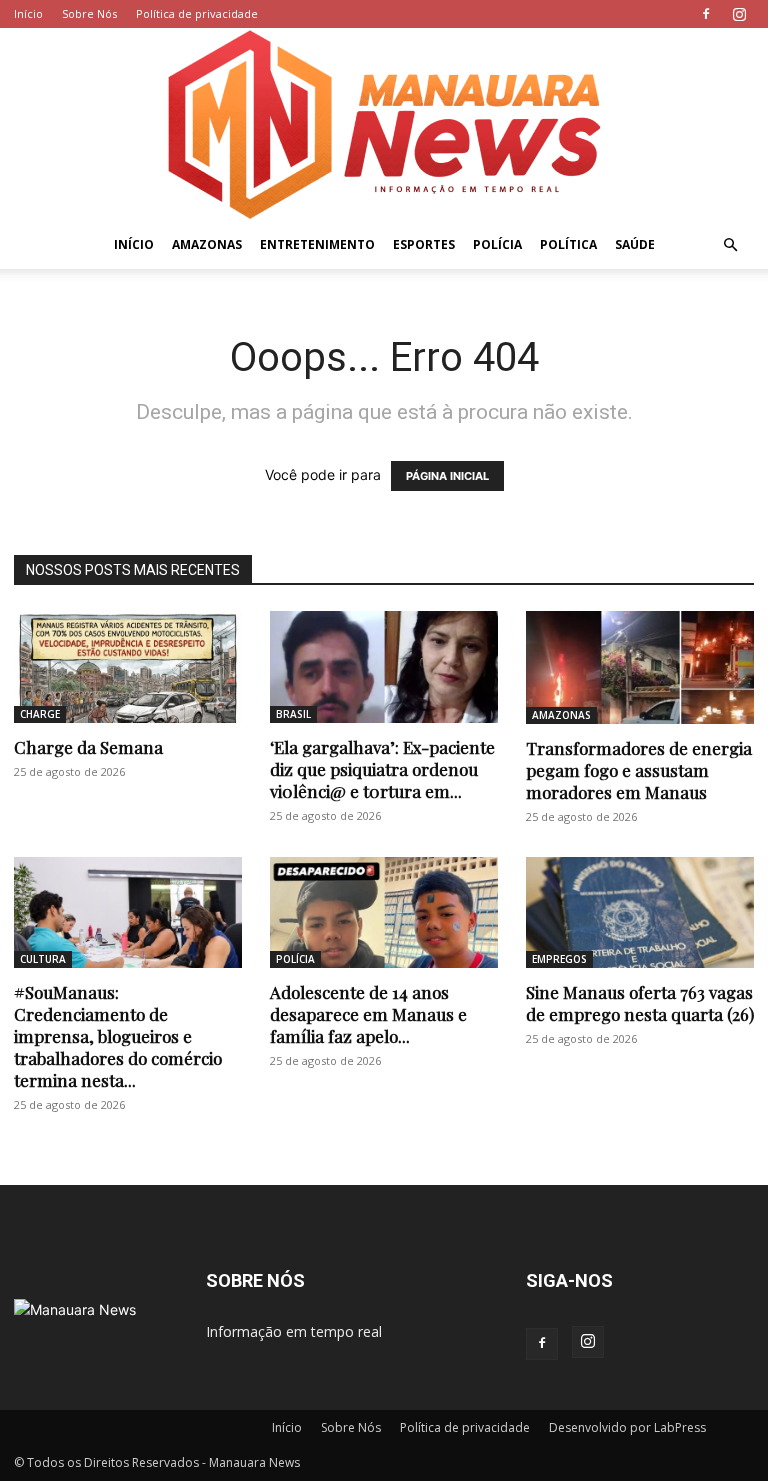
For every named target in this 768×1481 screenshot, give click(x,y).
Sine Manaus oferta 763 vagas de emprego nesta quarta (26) (640, 1003)
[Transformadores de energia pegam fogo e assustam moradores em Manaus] (640, 667)
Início (28, 13)
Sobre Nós (89, 13)
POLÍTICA (568, 244)
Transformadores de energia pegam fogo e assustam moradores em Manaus (639, 770)
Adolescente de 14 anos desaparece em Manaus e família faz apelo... (368, 1014)
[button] (730, 245)
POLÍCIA (497, 244)
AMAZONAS (207, 244)
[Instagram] (739, 14)
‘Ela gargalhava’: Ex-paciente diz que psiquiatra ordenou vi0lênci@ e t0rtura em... (382, 769)
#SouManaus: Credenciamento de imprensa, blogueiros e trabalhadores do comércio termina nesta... (118, 1036)
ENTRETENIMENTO (317, 244)
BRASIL (293, 714)
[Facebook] (706, 14)
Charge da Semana (88, 747)
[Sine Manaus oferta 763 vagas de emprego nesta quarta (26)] (640, 913)
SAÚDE (635, 244)
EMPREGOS (559, 959)
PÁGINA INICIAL (447, 476)
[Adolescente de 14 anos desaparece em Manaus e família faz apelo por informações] (384, 913)
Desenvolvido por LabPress (627, 1427)
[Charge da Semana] (128, 667)
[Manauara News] (384, 124)
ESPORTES (424, 244)
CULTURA (43, 959)
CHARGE (40, 714)
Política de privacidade (197, 13)
